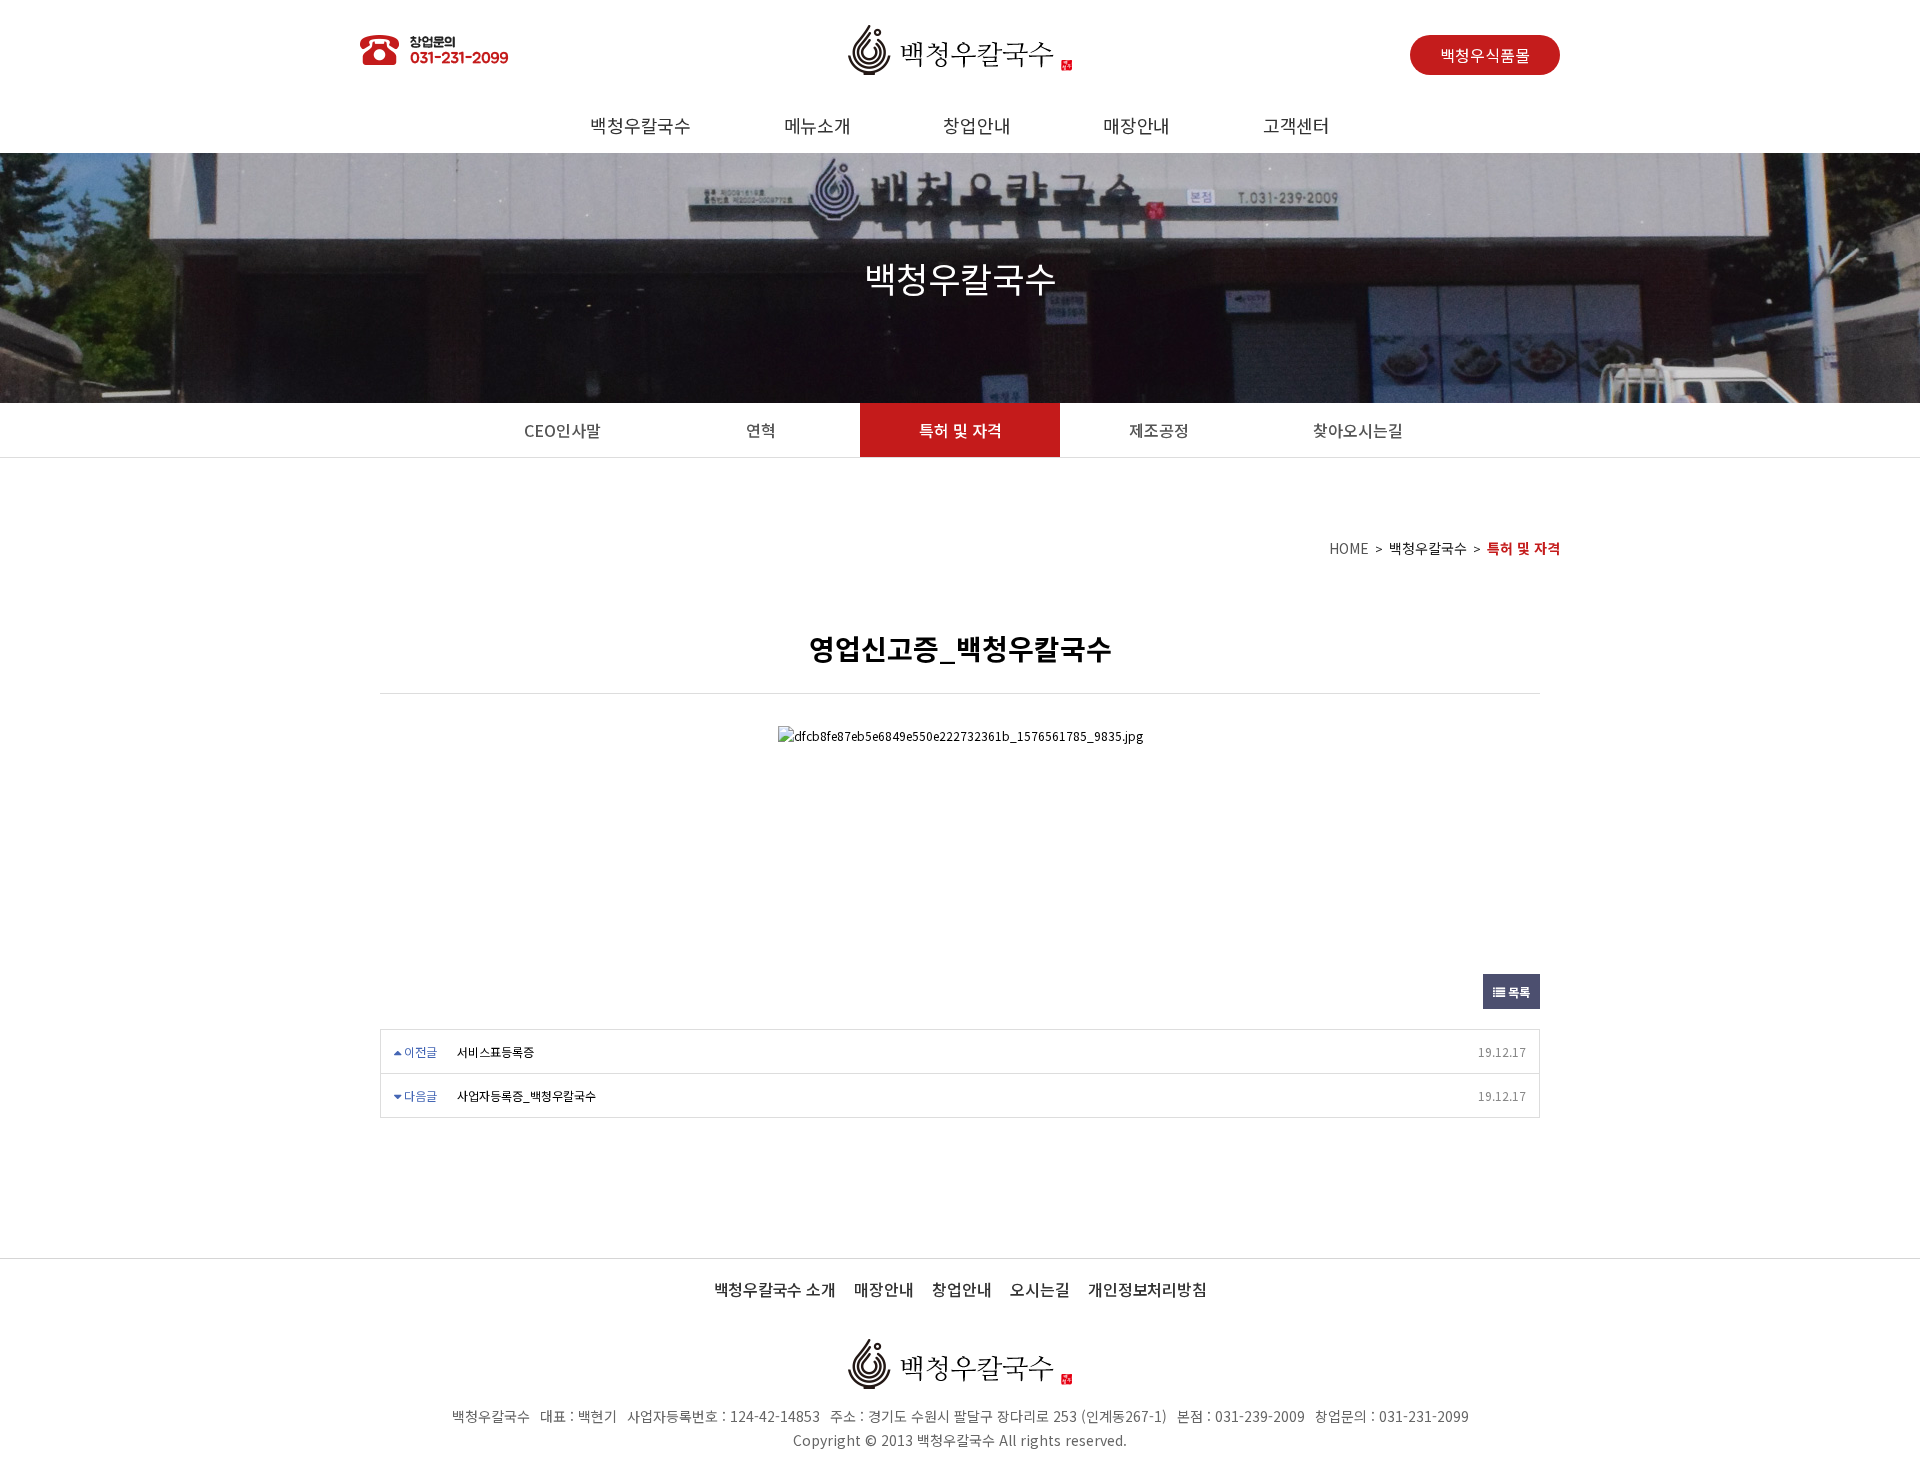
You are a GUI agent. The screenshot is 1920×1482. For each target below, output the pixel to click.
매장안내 (1136, 125)
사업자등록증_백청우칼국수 (526, 1095)
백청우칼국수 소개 (775, 1289)
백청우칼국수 (640, 125)
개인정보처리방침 (1147, 1289)
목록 (1517, 991)
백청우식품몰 (1485, 55)
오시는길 (1039, 1289)
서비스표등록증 (495, 1051)
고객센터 (1296, 125)
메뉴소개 (817, 125)
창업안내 (976, 125)
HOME (1349, 548)
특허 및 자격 (1523, 548)
